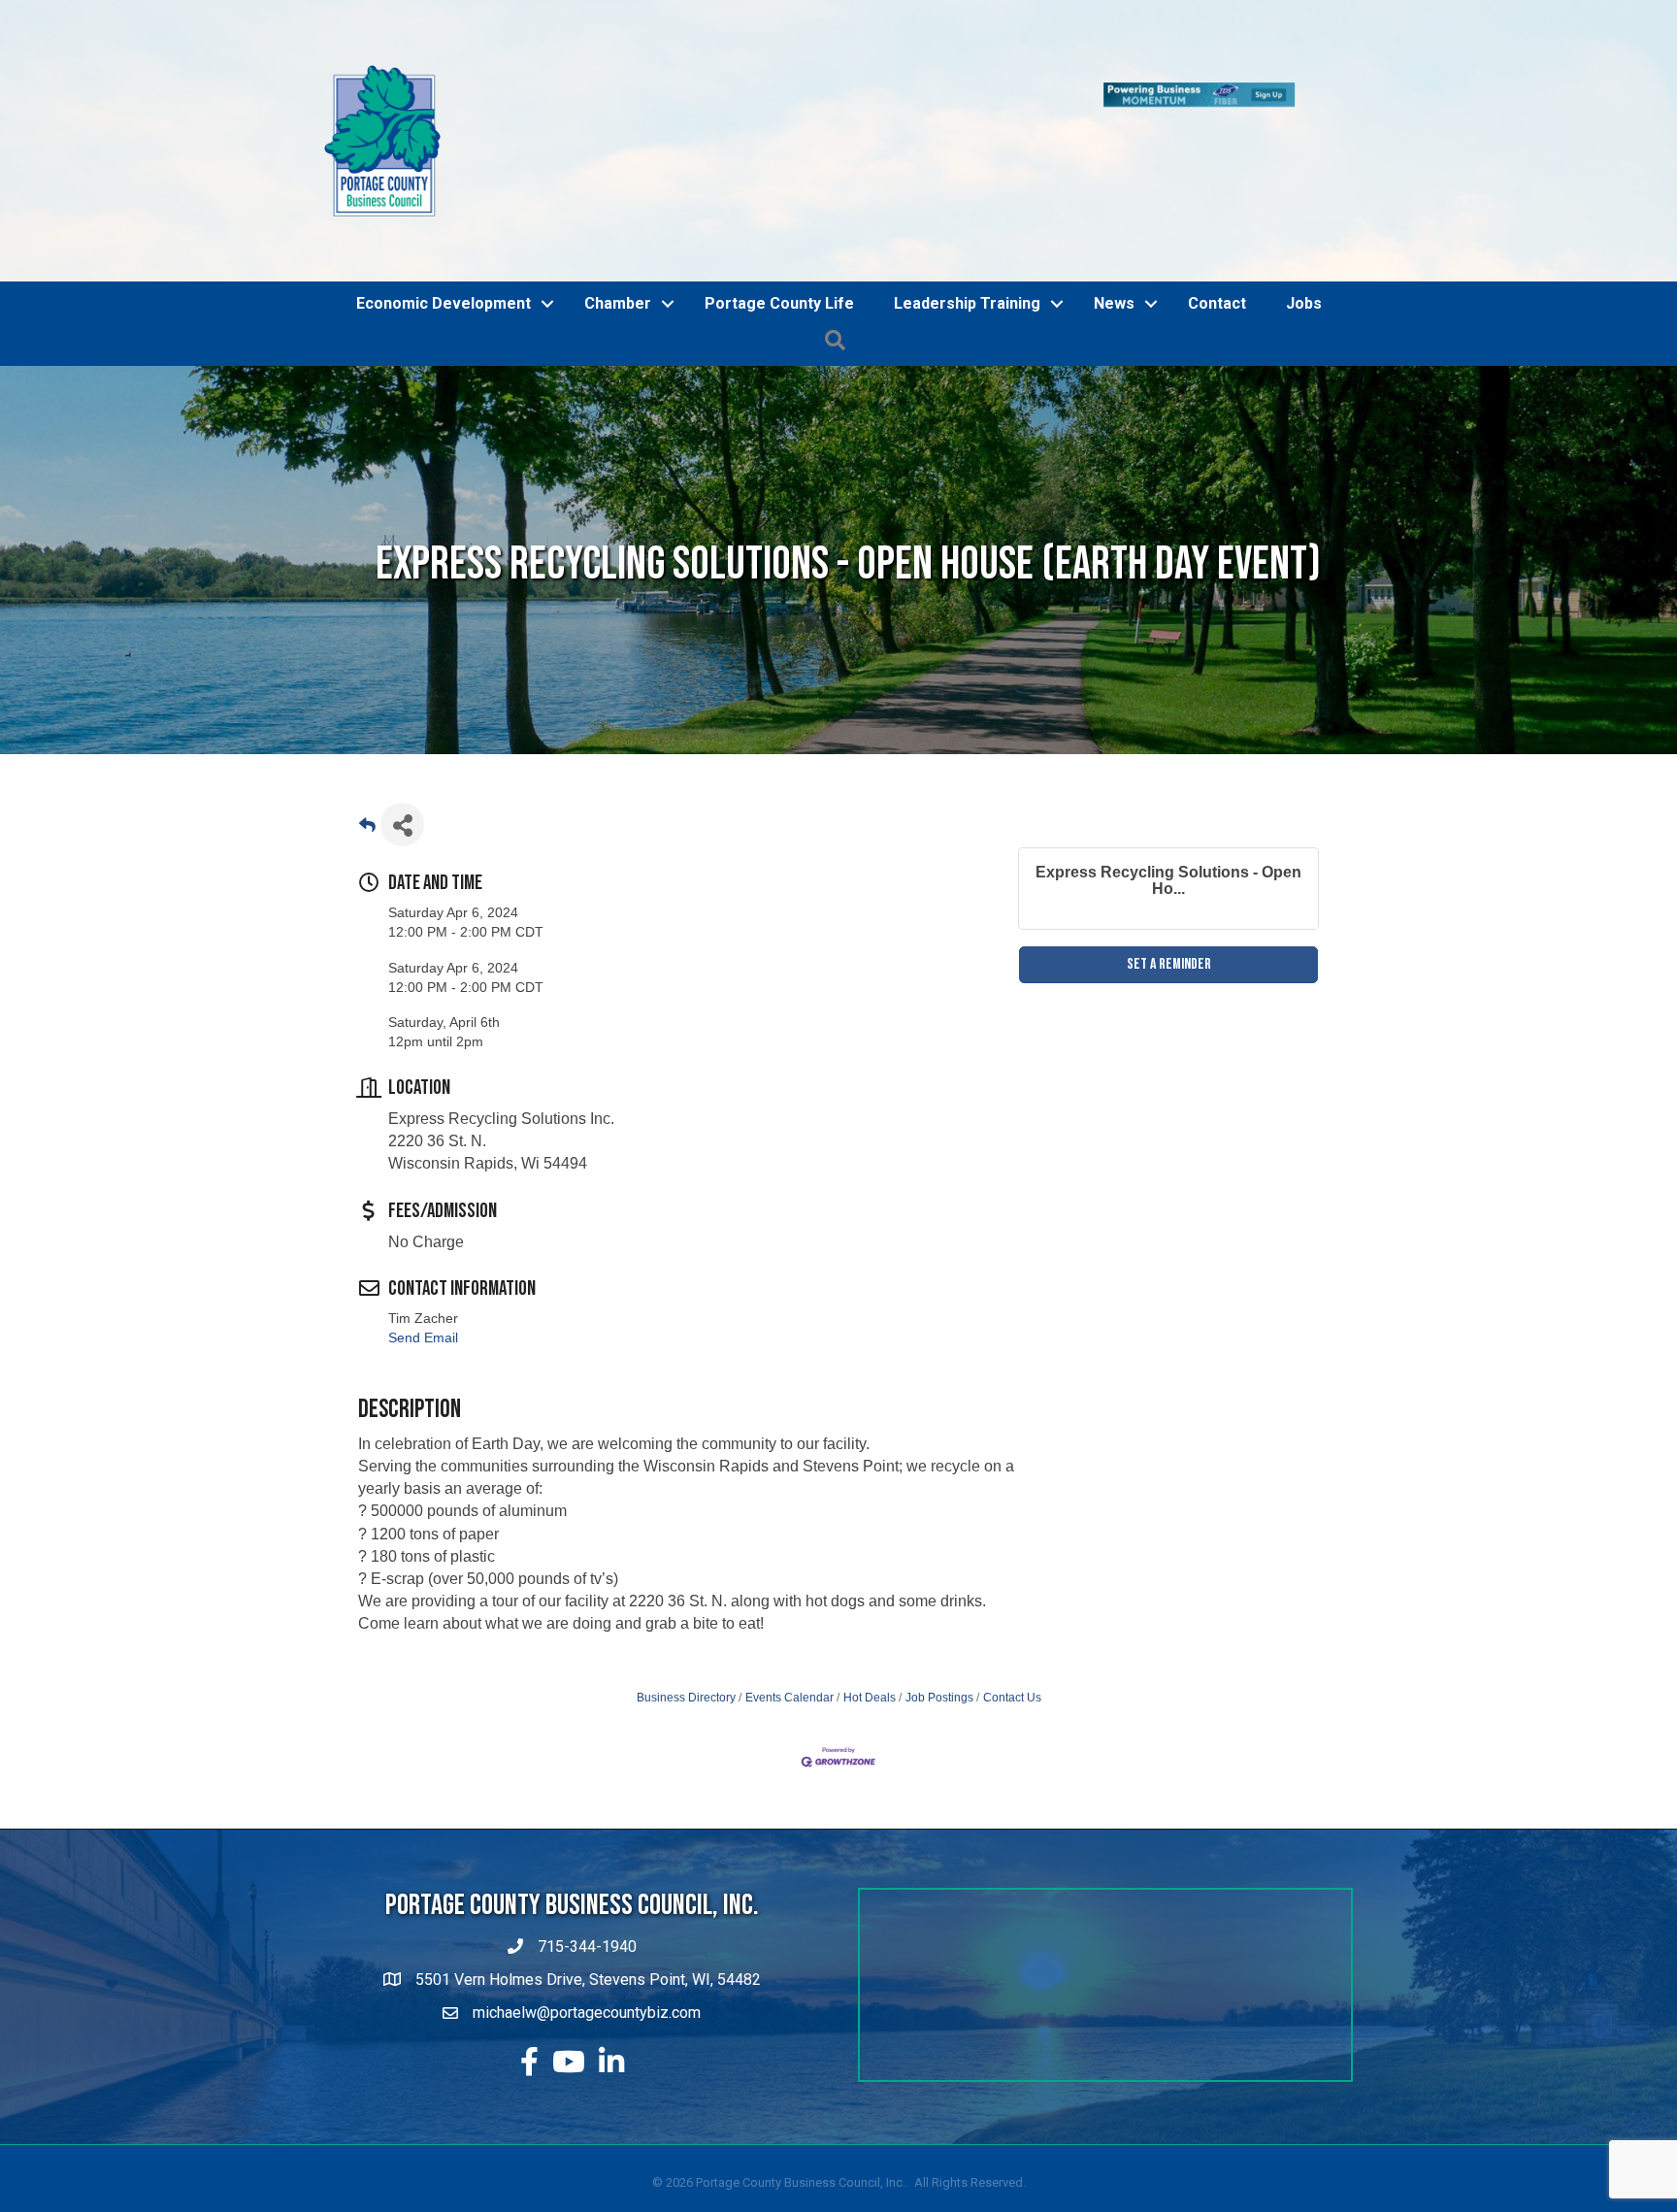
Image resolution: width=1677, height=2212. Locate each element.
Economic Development (444, 303)
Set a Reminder (1169, 964)
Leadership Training (967, 303)
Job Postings (939, 1698)
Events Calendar (789, 1698)
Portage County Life (779, 303)
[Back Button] (367, 830)
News (1114, 303)
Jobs (1304, 303)
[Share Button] (402, 825)
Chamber (618, 303)
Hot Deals (870, 1698)
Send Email (423, 1337)
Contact (1217, 303)
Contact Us (1012, 1698)
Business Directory (686, 1698)
